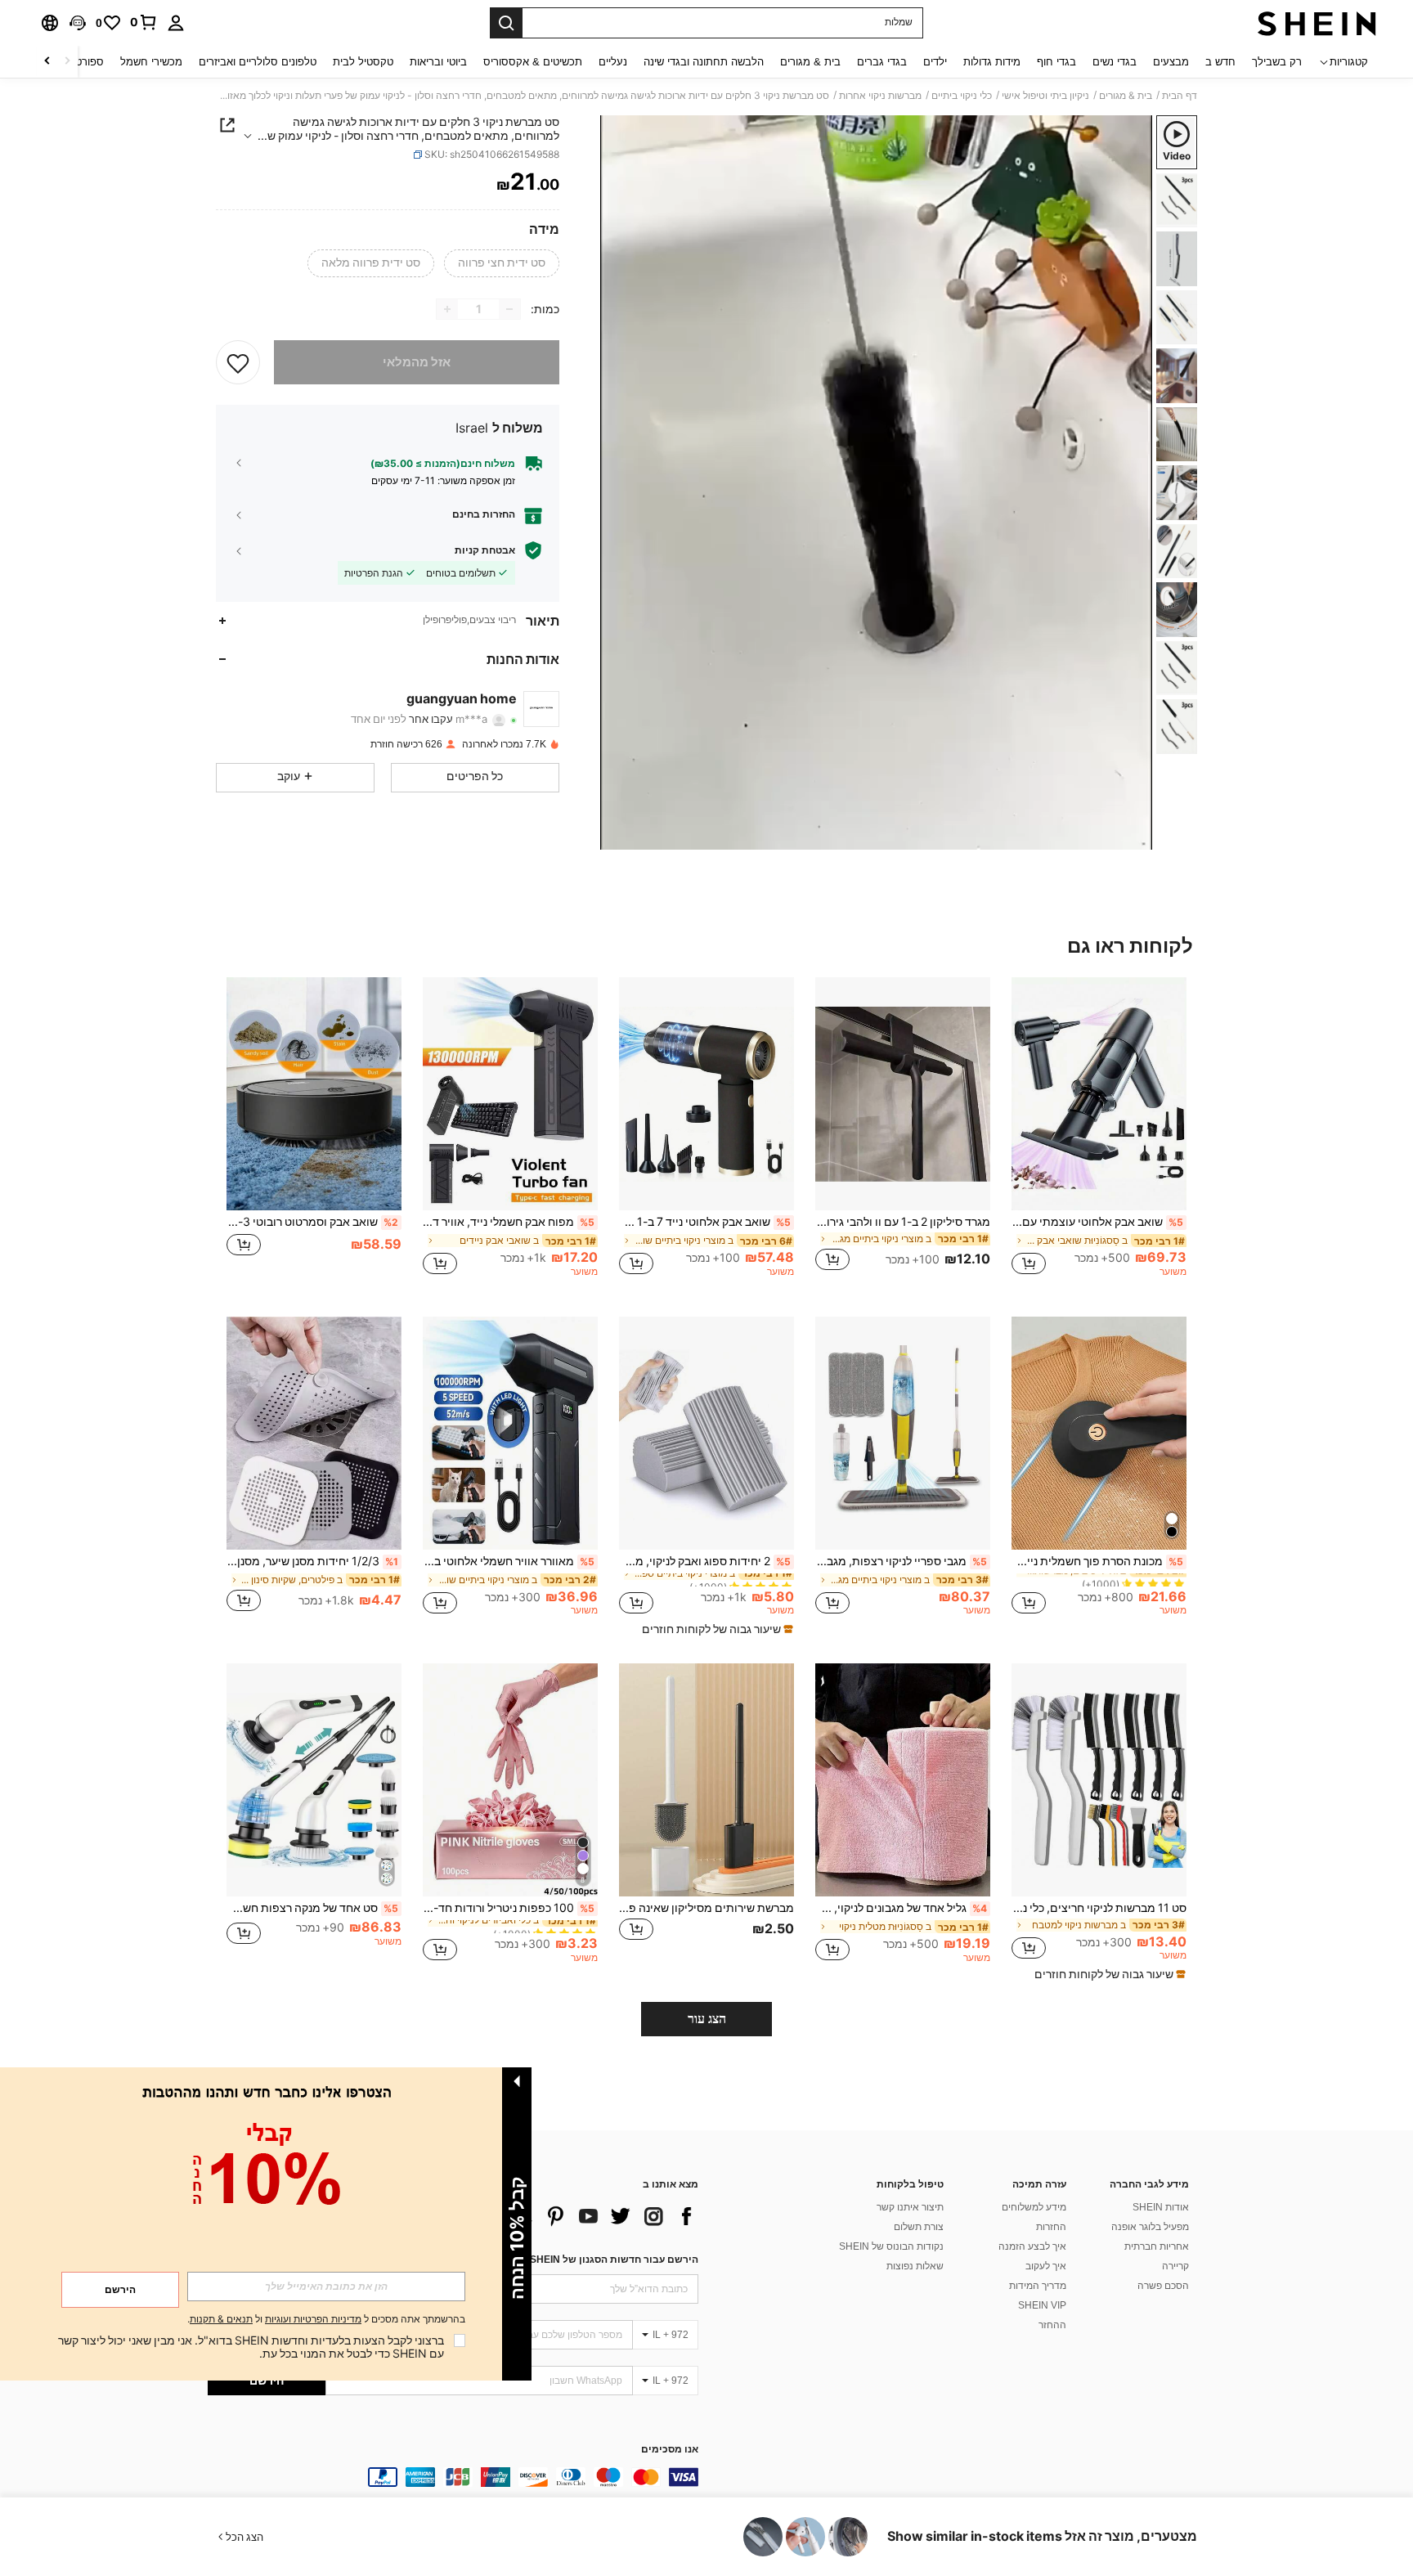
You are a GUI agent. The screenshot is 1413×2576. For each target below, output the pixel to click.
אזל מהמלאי (417, 362)
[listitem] (1099, 1134)
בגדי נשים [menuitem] (1115, 62)
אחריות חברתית (1157, 2246)
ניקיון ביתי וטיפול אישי (1045, 96)
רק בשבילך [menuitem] (1277, 62)
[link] (144, 22)
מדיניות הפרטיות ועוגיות (313, 2319)
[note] (715, 1629)
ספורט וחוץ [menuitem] (79, 62)
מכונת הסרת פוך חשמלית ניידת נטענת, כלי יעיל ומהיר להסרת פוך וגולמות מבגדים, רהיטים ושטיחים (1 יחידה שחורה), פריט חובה (1097, 1561)
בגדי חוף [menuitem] (1056, 62)
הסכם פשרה (1163, 2286)
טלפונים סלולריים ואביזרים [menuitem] (258, 62)
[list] (567, 2216)
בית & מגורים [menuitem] (810, 62)
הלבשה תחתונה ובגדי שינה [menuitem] (704, 62)
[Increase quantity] (447, 309)
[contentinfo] (453, 2477)
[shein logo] (1317, 23)
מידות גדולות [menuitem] (992, 62)
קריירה (1175, 2266)
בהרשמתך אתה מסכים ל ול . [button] (326, 2320)
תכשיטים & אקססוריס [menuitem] (533, 62)
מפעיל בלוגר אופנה (1150, 2227)
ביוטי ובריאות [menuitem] (438, 62)
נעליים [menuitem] (613, 62)
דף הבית (1180, 96)
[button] (78, 23)
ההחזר (1052, 2325)
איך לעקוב (1046, 2266)
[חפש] (506, 23)
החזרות (1051, 2227)
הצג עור (707, 2019)
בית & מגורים (1126, 96)
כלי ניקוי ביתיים (962, 96)
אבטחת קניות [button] (485, 550)
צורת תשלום (919, 2227)
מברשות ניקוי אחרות (880, 96)
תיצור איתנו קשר (910, 2207)
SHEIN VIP (1042, 2305)
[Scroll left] (67, 62)
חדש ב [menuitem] (1220, 62)
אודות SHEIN (1161, 2207)
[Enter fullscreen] (618, 837)
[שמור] (238, 362)
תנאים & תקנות (221, 2319)
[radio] (502, 263)
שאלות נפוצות (915, 2266)
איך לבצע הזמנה (1032, 2246)
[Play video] (877, 482)
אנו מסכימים (670, 2450)
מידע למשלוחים (1034, 2207)
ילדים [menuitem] (935, 62)
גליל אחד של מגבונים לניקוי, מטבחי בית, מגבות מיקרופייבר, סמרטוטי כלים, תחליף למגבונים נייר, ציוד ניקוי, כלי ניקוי (901, 1908)
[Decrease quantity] (509, 309)
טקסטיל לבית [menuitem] (363, 62)
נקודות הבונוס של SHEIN (891, 2246)
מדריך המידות (1038, 2286)
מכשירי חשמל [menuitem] (151, 62)
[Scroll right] (47, 62)
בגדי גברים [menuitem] (882, 62)
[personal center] (176, 23)
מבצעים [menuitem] (1171, 62)
